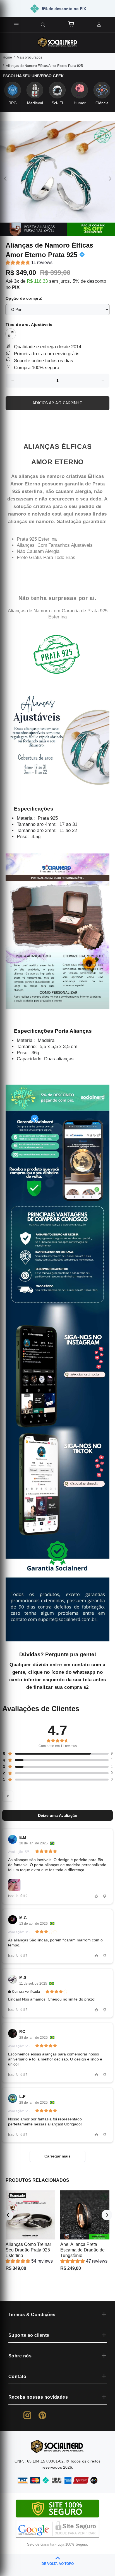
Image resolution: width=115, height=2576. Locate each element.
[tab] (6, 418)
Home (7, 57)
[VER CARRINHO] (71, 24)
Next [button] (110, 178)
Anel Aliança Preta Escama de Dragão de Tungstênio (82, 2250)
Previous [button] (5, 178)
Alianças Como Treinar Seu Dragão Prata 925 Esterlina (28, 2250)
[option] (57, 178)
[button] (29, 263)
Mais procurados (29, 57)
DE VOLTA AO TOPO (58, 2564)
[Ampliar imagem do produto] (57, 178)
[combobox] (8, 1796)
